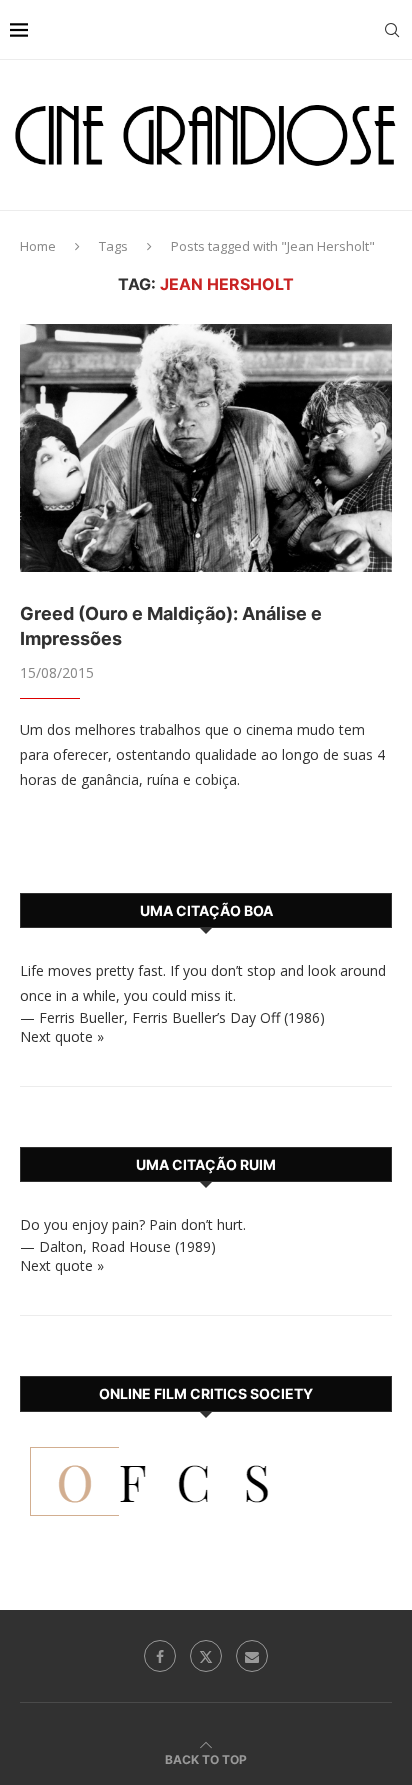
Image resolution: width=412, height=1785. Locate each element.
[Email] (252, 1656)
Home (38, 246)
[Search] (392, 30)
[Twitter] (206, 1656)
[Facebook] (160, 1656)
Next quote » (62, 1036)
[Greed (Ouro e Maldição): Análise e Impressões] (206, 448)
